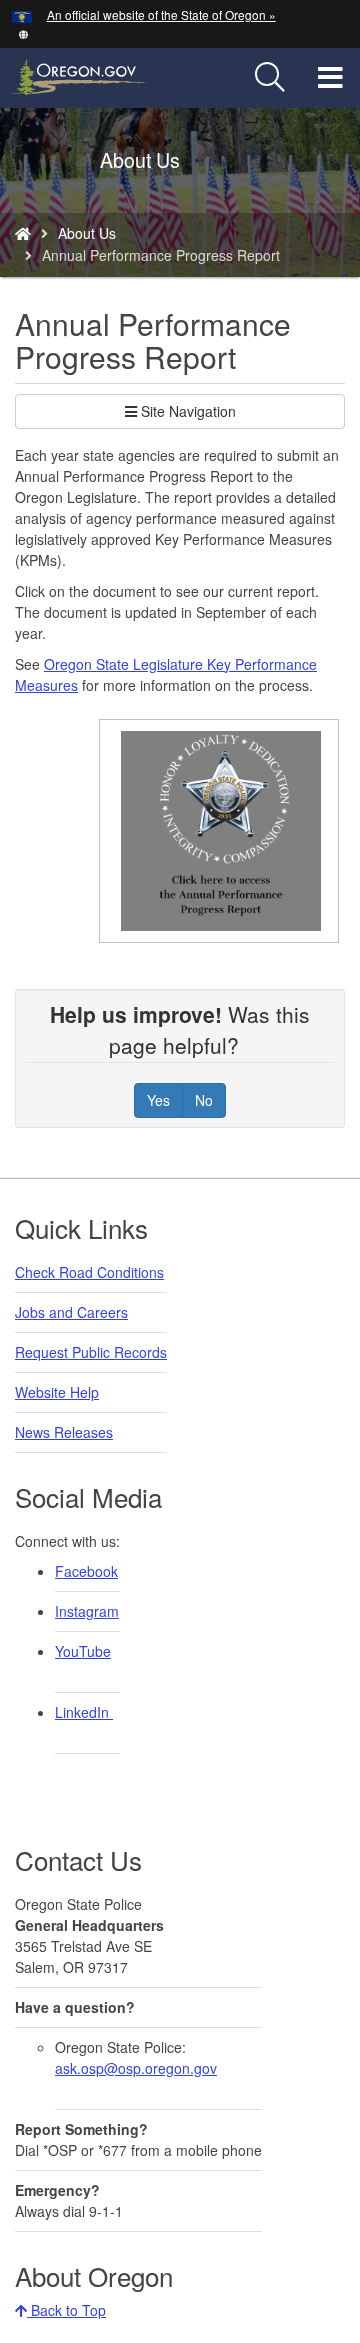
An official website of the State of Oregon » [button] (161, 14)
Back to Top (66, 2310)
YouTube (83, 1651)
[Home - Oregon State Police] (23, 233)
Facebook (86, 1571)
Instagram (87, 1611)
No (204, 1100)
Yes (158, 1100)
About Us (87, 233)
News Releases (64, 1432)
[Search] (270, 78)
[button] (23, 32)
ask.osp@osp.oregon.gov (136, 2068)
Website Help (57, 1392)
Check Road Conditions (89, 1272)
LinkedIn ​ (84, 1712)
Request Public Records (91, 1352)
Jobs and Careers (71, 1312)
